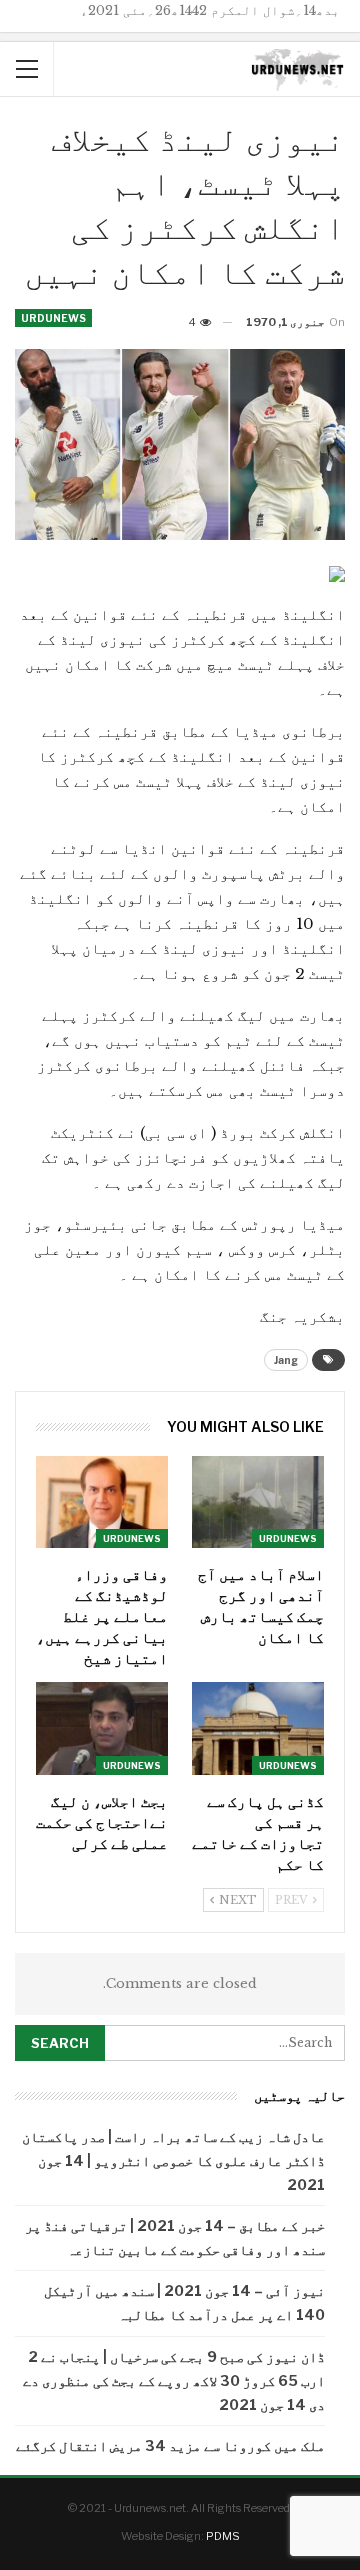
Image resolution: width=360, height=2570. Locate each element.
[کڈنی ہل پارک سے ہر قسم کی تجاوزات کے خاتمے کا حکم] (258, 1728)
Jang (286, 1360)
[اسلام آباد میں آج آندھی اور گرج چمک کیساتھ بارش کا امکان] (258, 1502)
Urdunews (53, 318)
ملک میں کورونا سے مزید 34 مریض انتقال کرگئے (170, 2445)
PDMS (223, 2536)
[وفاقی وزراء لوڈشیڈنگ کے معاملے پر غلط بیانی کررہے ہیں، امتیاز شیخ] (102, 1502)
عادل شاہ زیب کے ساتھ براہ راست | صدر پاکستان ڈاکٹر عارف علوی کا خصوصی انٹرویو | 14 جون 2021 (173, 2160)
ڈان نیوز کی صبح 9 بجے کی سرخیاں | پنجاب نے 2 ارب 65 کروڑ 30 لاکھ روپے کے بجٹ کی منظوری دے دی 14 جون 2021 (174, 2380)
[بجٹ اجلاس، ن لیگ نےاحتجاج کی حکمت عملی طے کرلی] (102, 1728)
